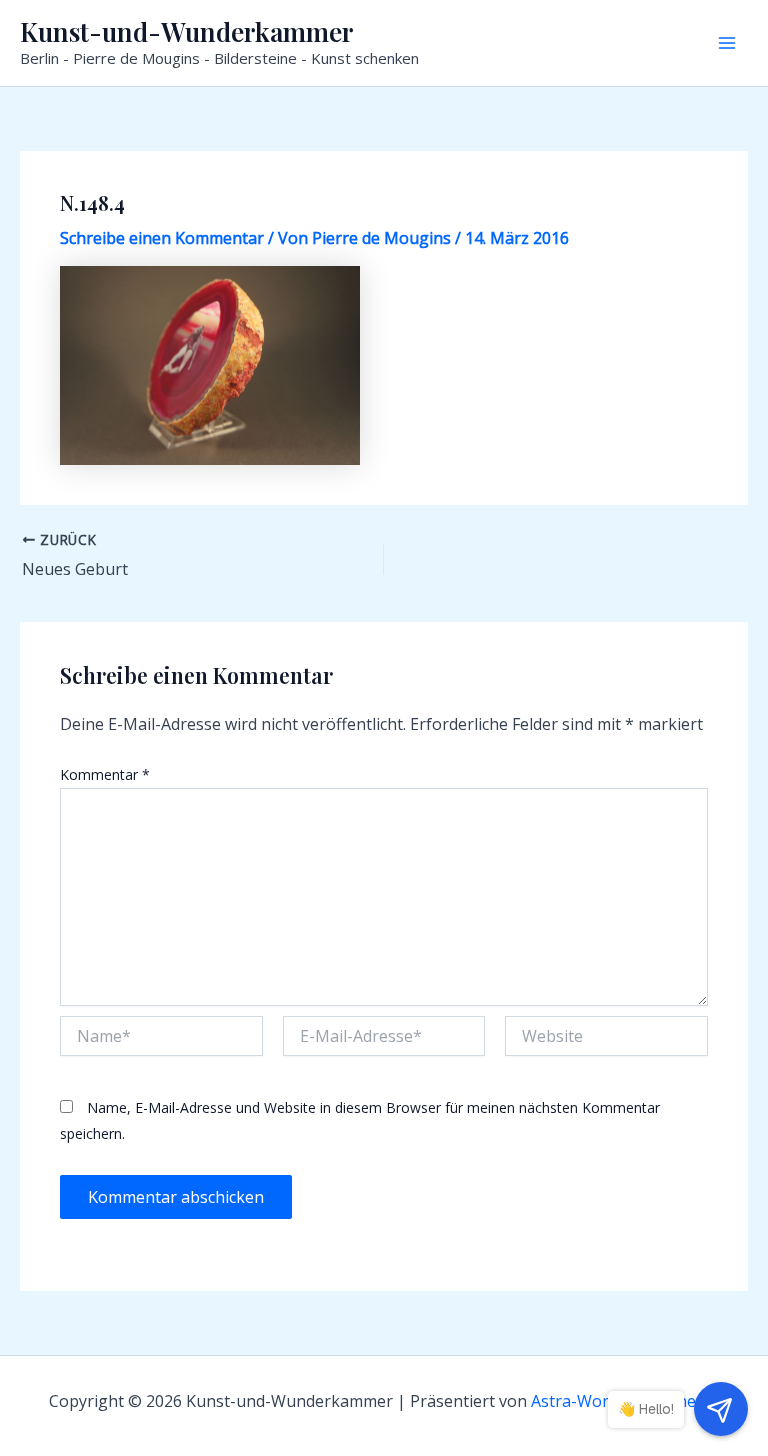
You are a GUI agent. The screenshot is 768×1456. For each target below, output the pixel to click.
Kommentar (105, 774)
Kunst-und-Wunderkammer (187, 31)
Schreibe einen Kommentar (162, 238)
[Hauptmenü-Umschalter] (727, 43)
